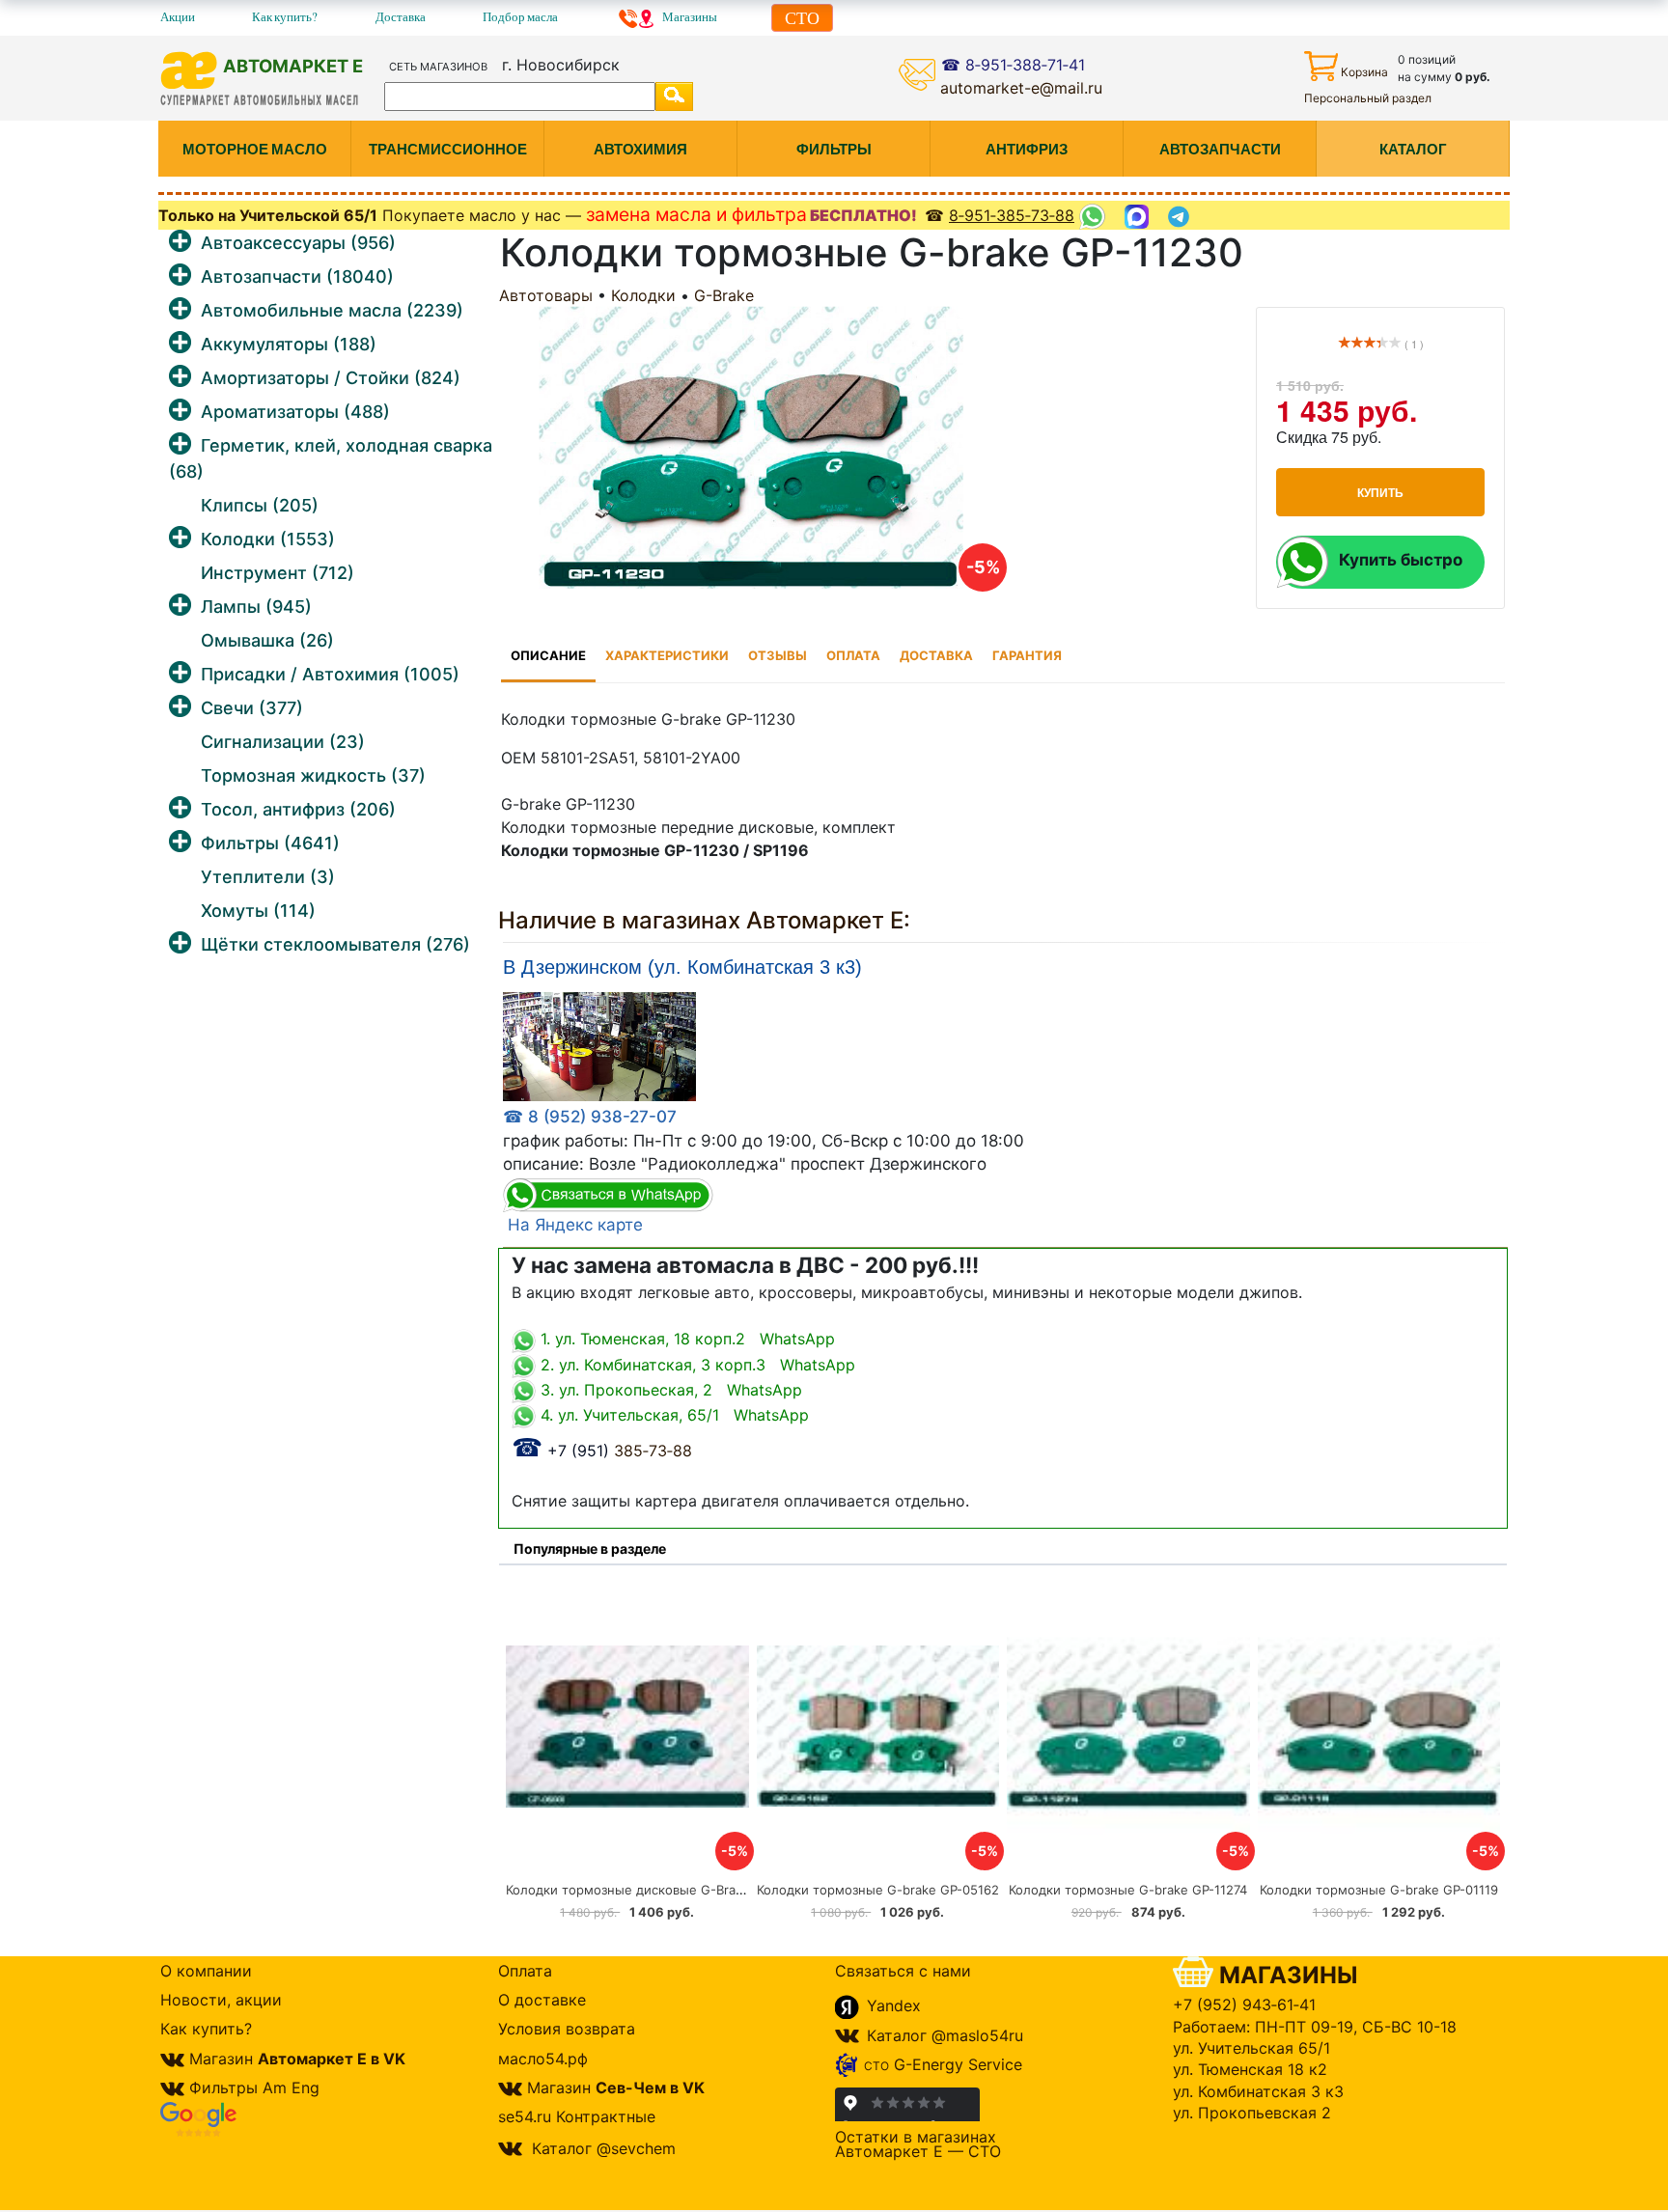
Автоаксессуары (298, 243)
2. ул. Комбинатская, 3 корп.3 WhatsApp (695, 1365)
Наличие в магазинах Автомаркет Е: (704, 920)
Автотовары (546, 295)
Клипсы (260, 505)
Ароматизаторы (295, 412)
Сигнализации (283, 742)
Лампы (256, 607)
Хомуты (258, 911)
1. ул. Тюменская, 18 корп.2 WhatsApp (685, 1339)
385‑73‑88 (602, 1451)
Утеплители (268, 877)
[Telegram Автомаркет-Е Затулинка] (1181, 217)
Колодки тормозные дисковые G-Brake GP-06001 (659, 1890)
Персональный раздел (1368, 98)
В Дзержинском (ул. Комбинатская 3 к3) (682, 968)
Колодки (268, 539)
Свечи (252, 708)
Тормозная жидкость (313, 775)
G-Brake (724, 295)
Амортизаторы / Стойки (331, 378)
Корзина (1364, 72)
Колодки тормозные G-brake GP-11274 (1128, 1890)
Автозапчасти (297, 276)
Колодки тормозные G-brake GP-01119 (1379, 1890)
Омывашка (267, 640)
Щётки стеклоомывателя (335, 944)
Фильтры (270, 843)
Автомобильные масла (332, 310)
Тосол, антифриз (298, 809)
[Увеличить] (599, 1046)
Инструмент (278, 573)
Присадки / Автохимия (330, 674)
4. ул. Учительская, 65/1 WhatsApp (672, 1415)
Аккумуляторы (289, 344)
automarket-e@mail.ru (1021, 88)
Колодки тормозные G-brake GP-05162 (878, 1890)
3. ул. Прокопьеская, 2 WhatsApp (669, 1390)
